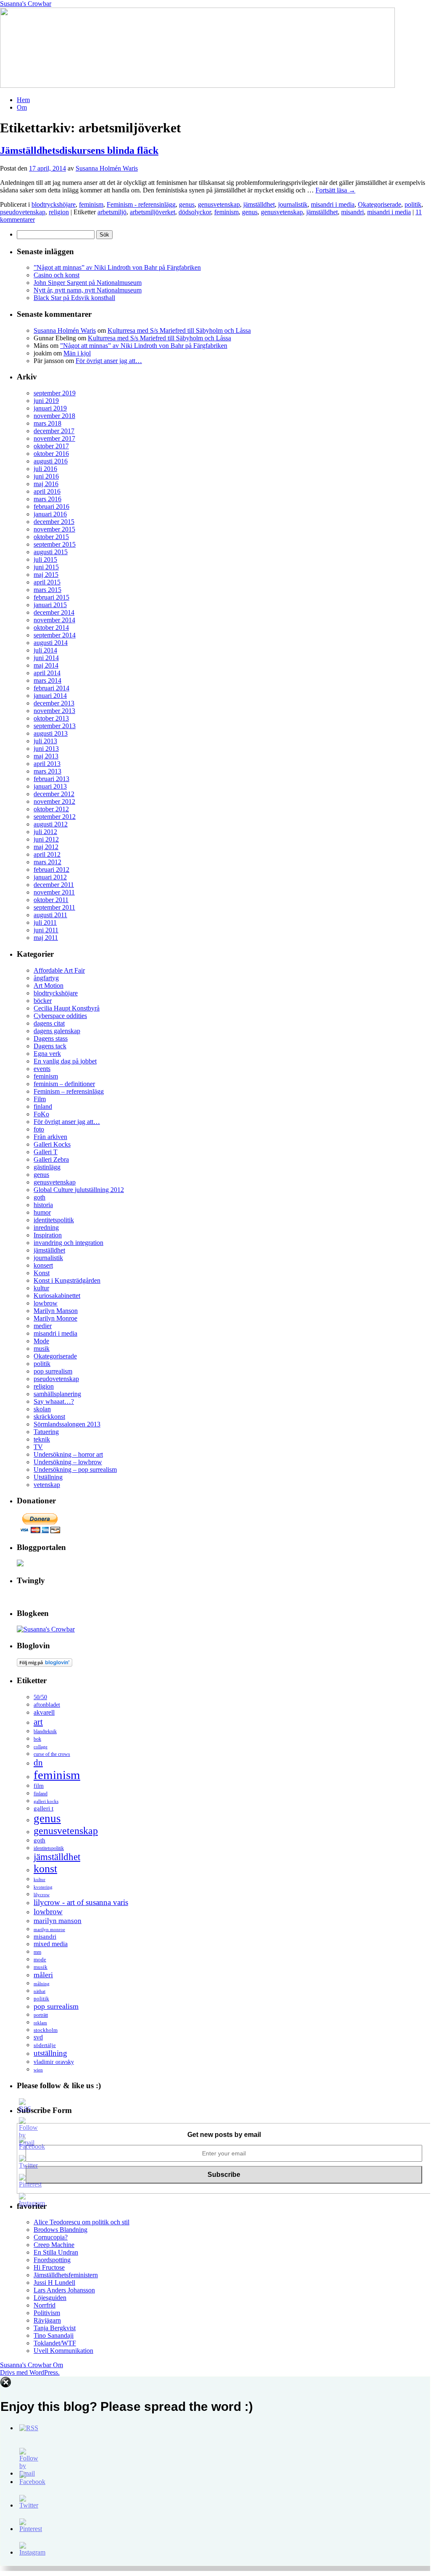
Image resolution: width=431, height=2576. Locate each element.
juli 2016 (45, 469)
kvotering (43, 1887)
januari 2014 (50, 696)
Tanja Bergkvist (55, 2328)
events (42, 1069)
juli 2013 (45, 741)
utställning (50, 2053)
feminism (91, 204)
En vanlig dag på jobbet (65, 1061)
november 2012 (54, 801)
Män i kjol (77, 353)
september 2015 (55, 544)
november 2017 (54, 438)
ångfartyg (46, 978)
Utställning (48, 1477)
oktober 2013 (51, 718)
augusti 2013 (51, 733)
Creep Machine (54, 2245)
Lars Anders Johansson (64, 2290)
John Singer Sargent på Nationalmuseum (88, 283)
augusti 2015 (51, 552)
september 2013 (55, 726)
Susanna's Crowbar (26, 4)
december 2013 (54, 703)
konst (45, 1869)
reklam (40, 2023)
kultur (41, 1288)
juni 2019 (46, 401)
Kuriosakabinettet (57, 1296)
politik (413, 204)
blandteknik (45, 1731)
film (39, 1786)
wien (38, 2070)
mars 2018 (47, 423)
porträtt (41, 2015)
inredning (46, 1227)
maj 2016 (46, 484)
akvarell (44, 1712)
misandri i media (333, 204)
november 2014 (54, 620)
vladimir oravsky (54, 2062)
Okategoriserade (380, 204)
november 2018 (54, 416)
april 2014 (47, 673)
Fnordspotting (52, 2260)
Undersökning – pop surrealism (75, 1470)
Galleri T (46, 1152)
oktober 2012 (51, 809)
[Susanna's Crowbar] (46, 1629)
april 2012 (47, 854)
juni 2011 (46, 930)
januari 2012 (50, 877)
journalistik (293, 204)
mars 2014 (47, 680)
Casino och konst (57, 275)
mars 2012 (47, 862)
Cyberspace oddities (60, 1016)
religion (59, 212)
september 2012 (55, 817)
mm (37, 1952)
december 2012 (54, 794)
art (38, 1722)
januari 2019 (50, 408)
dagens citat (49, 1023)
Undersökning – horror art (68, 1454)
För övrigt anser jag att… (109, 361)
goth (39, 1197)
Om (22, 107)
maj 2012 (46, 847)
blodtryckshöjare (54, 204)
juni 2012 (46, 839)
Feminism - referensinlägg (141, 204)
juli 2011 (45, 922)
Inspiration (48, 1235)
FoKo (41, 1114)
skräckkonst (49, 1417)
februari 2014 (51, 688)
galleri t (43, 1808)
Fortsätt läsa (335, 190)
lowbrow (46, 1303)
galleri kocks (46, 1801)
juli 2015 (45, 559)
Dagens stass (51, 1038)
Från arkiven (50, 1137)
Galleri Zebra (51, 1159)
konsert (43, 1265)
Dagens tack (50, 1046)
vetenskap (47, 1485)
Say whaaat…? (54, 1401)
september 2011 (54, 907)
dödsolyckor (195, 212)
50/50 (40, 1697)
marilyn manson (58, 1921)
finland (43, 1106)
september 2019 (55, 393)
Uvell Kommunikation (63, 2351)
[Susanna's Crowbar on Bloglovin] (45, 1664)
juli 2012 (45, 832)
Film (40, 1099)
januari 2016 (50, 514)
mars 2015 (47, 590)
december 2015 (54, 522)
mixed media (51, 1944)
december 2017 (54, 431)
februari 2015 (51, 597)
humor (42, 1212)
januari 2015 (50, 605)
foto (39, 1129)
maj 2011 (46, 938)
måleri (43, 1975)
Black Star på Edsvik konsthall (74, 298)
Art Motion (49, 985)
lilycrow (42, 1895)
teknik (42, 1439)
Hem (23, 100)
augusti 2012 (51, 824)
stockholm (46, 2030)
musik (42, 1349)
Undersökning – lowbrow (68, 1462)
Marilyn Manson (56, 1311)
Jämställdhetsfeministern (66, 2275)
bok (37, 1739)
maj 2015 (46, 575)
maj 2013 (46, 756)
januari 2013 (50, 786)
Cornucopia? (51, 2237)
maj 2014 (46, 665)
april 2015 (47, 582)
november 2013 (54, 711)
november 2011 (54, 892)
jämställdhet (259, 204)
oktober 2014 (51, 628)
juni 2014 (46, 658)
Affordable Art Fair (59, 970)
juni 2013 (46, 749)
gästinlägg (47, 1167)
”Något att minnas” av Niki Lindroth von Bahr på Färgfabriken (117, 267)
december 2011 (54, 885)
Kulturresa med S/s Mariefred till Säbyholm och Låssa (179, 330)
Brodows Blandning (60, 2230)
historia (43, 1205)
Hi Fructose (49, 2267)
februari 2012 (51, 870)
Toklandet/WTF (55, 2343)
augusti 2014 (51, 643)
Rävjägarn (47, 2320)
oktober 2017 (51, 446)
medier (43, 1326)
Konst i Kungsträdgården (67, 1280)
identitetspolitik (54, 1220)
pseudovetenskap (23, 212)
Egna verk (47, 1054)
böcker (43, 1001)
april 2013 (47, 764)
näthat (39, 1991)
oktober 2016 (51, 454)
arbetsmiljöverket (152, 212)
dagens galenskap (57, 1031)
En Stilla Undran (56, 2252)
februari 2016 (51, 507)
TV (38, 1447)
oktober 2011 (51, 900)
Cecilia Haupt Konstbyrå (67, 1008)
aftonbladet (47, 1705)
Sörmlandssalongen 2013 (67, 1424)
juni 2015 (46, 567)
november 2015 (54, 529)
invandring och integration (68, 1243)
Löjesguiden (50, 2298)
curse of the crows (52, 1754)
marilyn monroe (49, 1929)
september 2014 (55, 635)
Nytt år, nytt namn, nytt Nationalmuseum (88, 290)
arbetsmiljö (112, 212)
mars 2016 (47, 499)
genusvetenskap (219, 204)
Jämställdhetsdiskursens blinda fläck (79, 150)
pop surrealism (53, 1371)
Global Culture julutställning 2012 (79, 1190)
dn (38, 1763)
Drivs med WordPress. (30, 2372)
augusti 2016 (51, 461)
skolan (42, 1409)
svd (38, 2037)
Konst (42, 1273)
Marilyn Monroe (55, 1318)
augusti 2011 (50, 915)
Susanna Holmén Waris (107, 168)
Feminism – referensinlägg (69, 1091)
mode (40, 1959)
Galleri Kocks (52, 1144)
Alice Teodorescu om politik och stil (81, 2222)
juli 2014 (45, 650)
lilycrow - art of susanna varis (81, 1902)
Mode (41, 1341)
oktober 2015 (51, 537)
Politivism (47, 2313)
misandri (352, 212)
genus (187, 204)
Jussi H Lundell (54, 2283)
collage (41, 1747)
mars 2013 (47, 771)
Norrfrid (45, 2305)
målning (42, 1984)
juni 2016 (46, 476)
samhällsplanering (57, 1394)
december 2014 (54, 612)
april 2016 (47, 491)
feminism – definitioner (64, 1084)
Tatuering (46, 1432)
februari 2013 (51, 779)
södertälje (45, 2045)
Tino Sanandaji (54, 2335)
